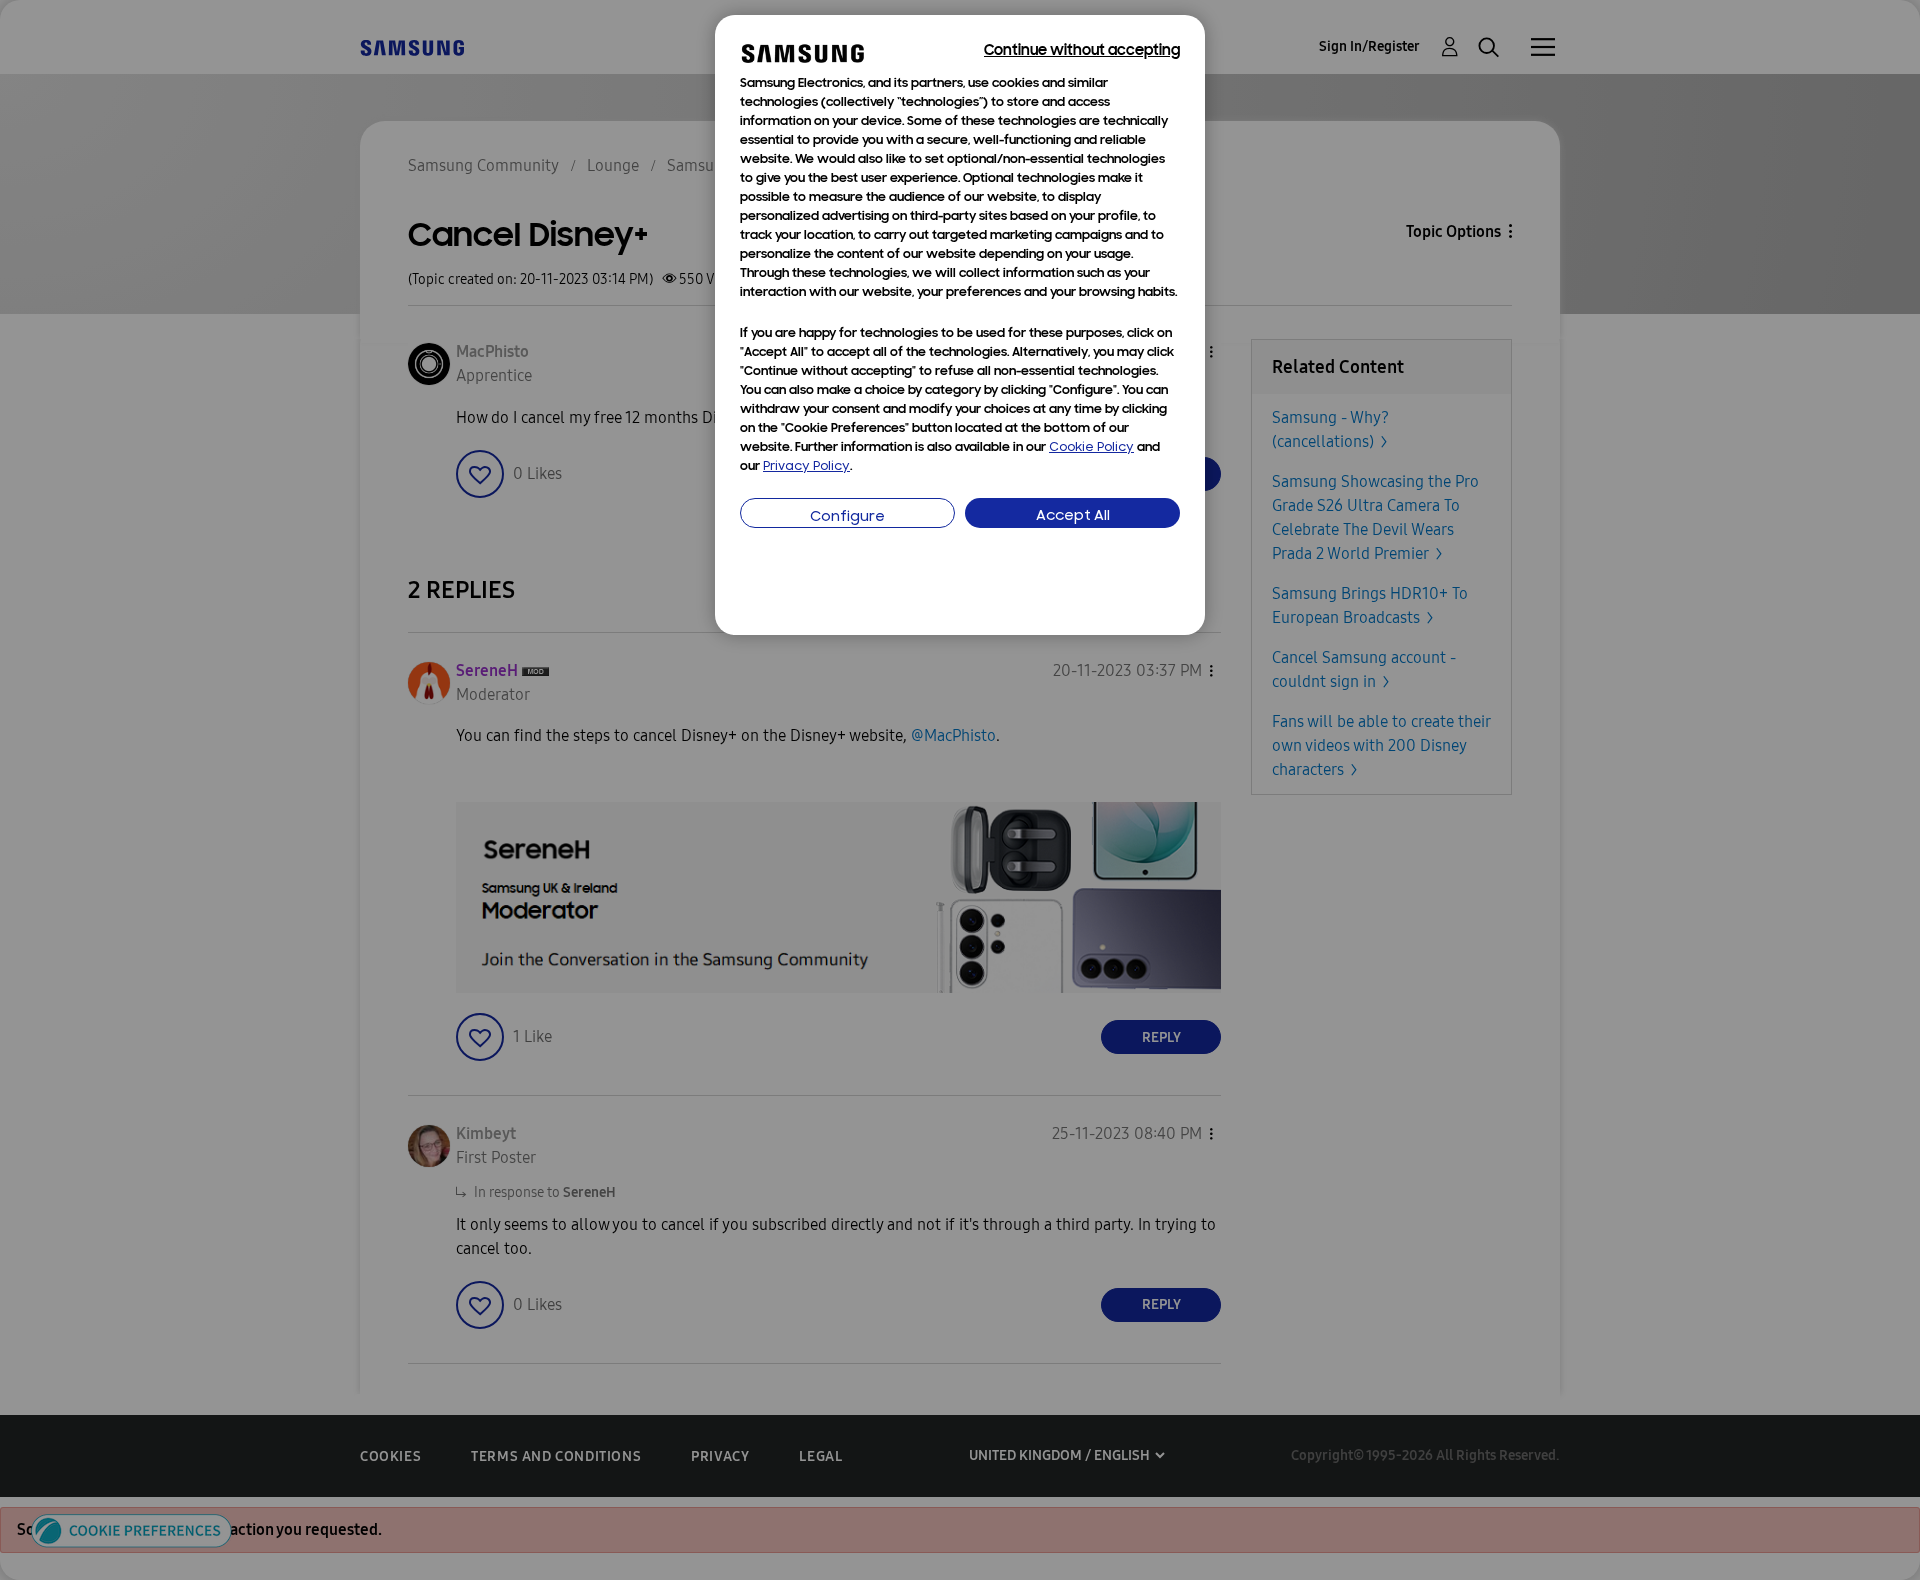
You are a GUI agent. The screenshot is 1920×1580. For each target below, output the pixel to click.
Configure (847, 517)
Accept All (1073, 516)
